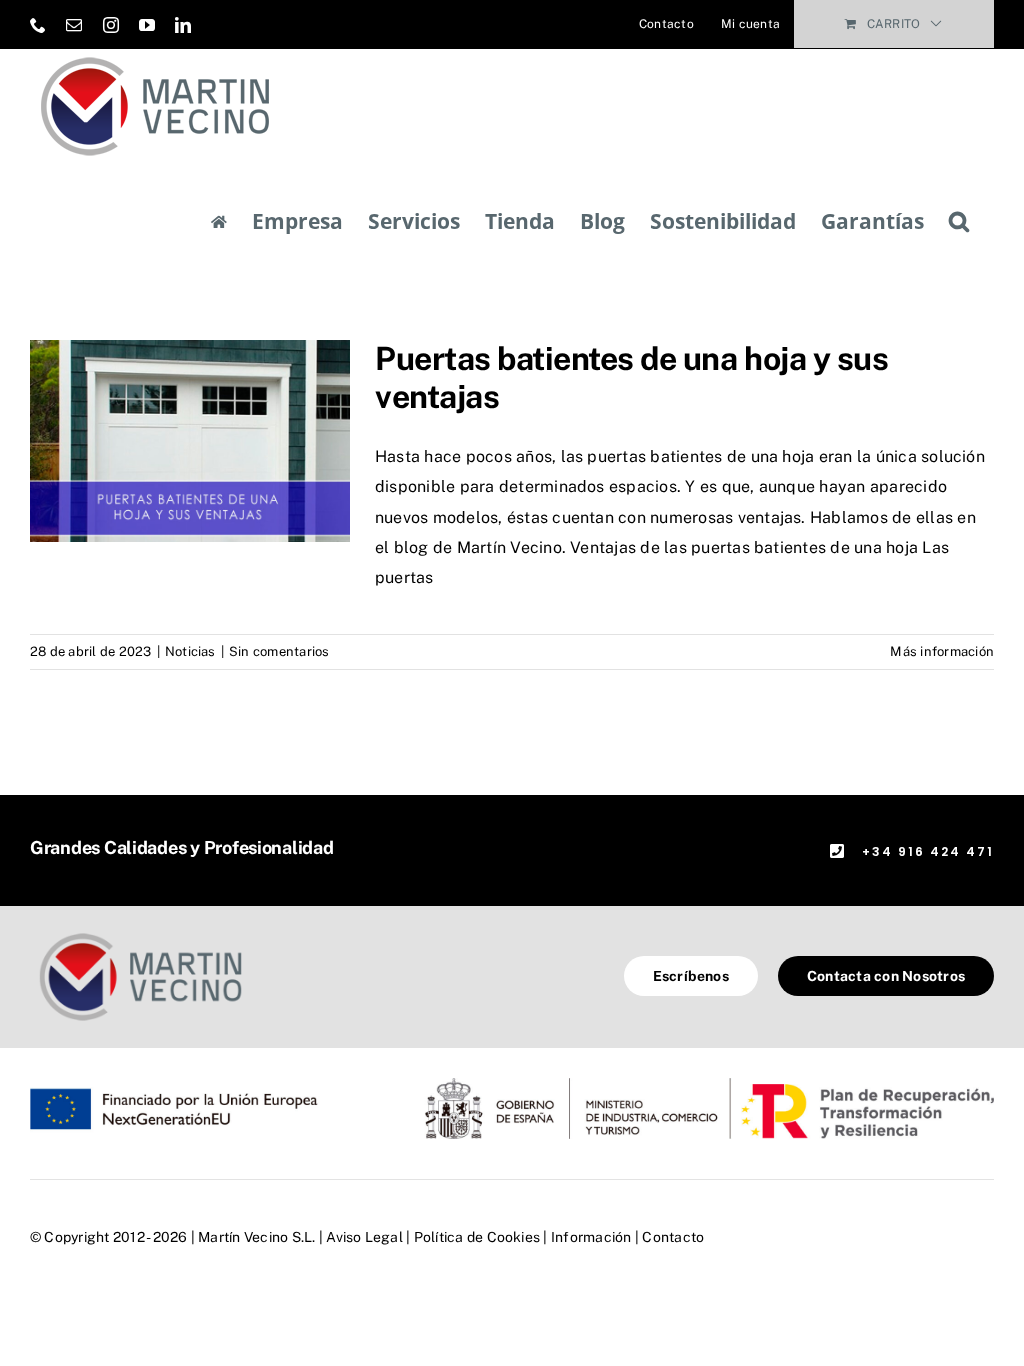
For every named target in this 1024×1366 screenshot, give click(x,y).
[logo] (140, 933)
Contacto (673, 1237)
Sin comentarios (279, 651)
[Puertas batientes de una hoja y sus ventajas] (190, 441)
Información (591, 1237)
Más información (942, 651)
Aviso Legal (364, 1237)
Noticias (190, 651)
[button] (959, 221)
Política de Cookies (477, 1237)
